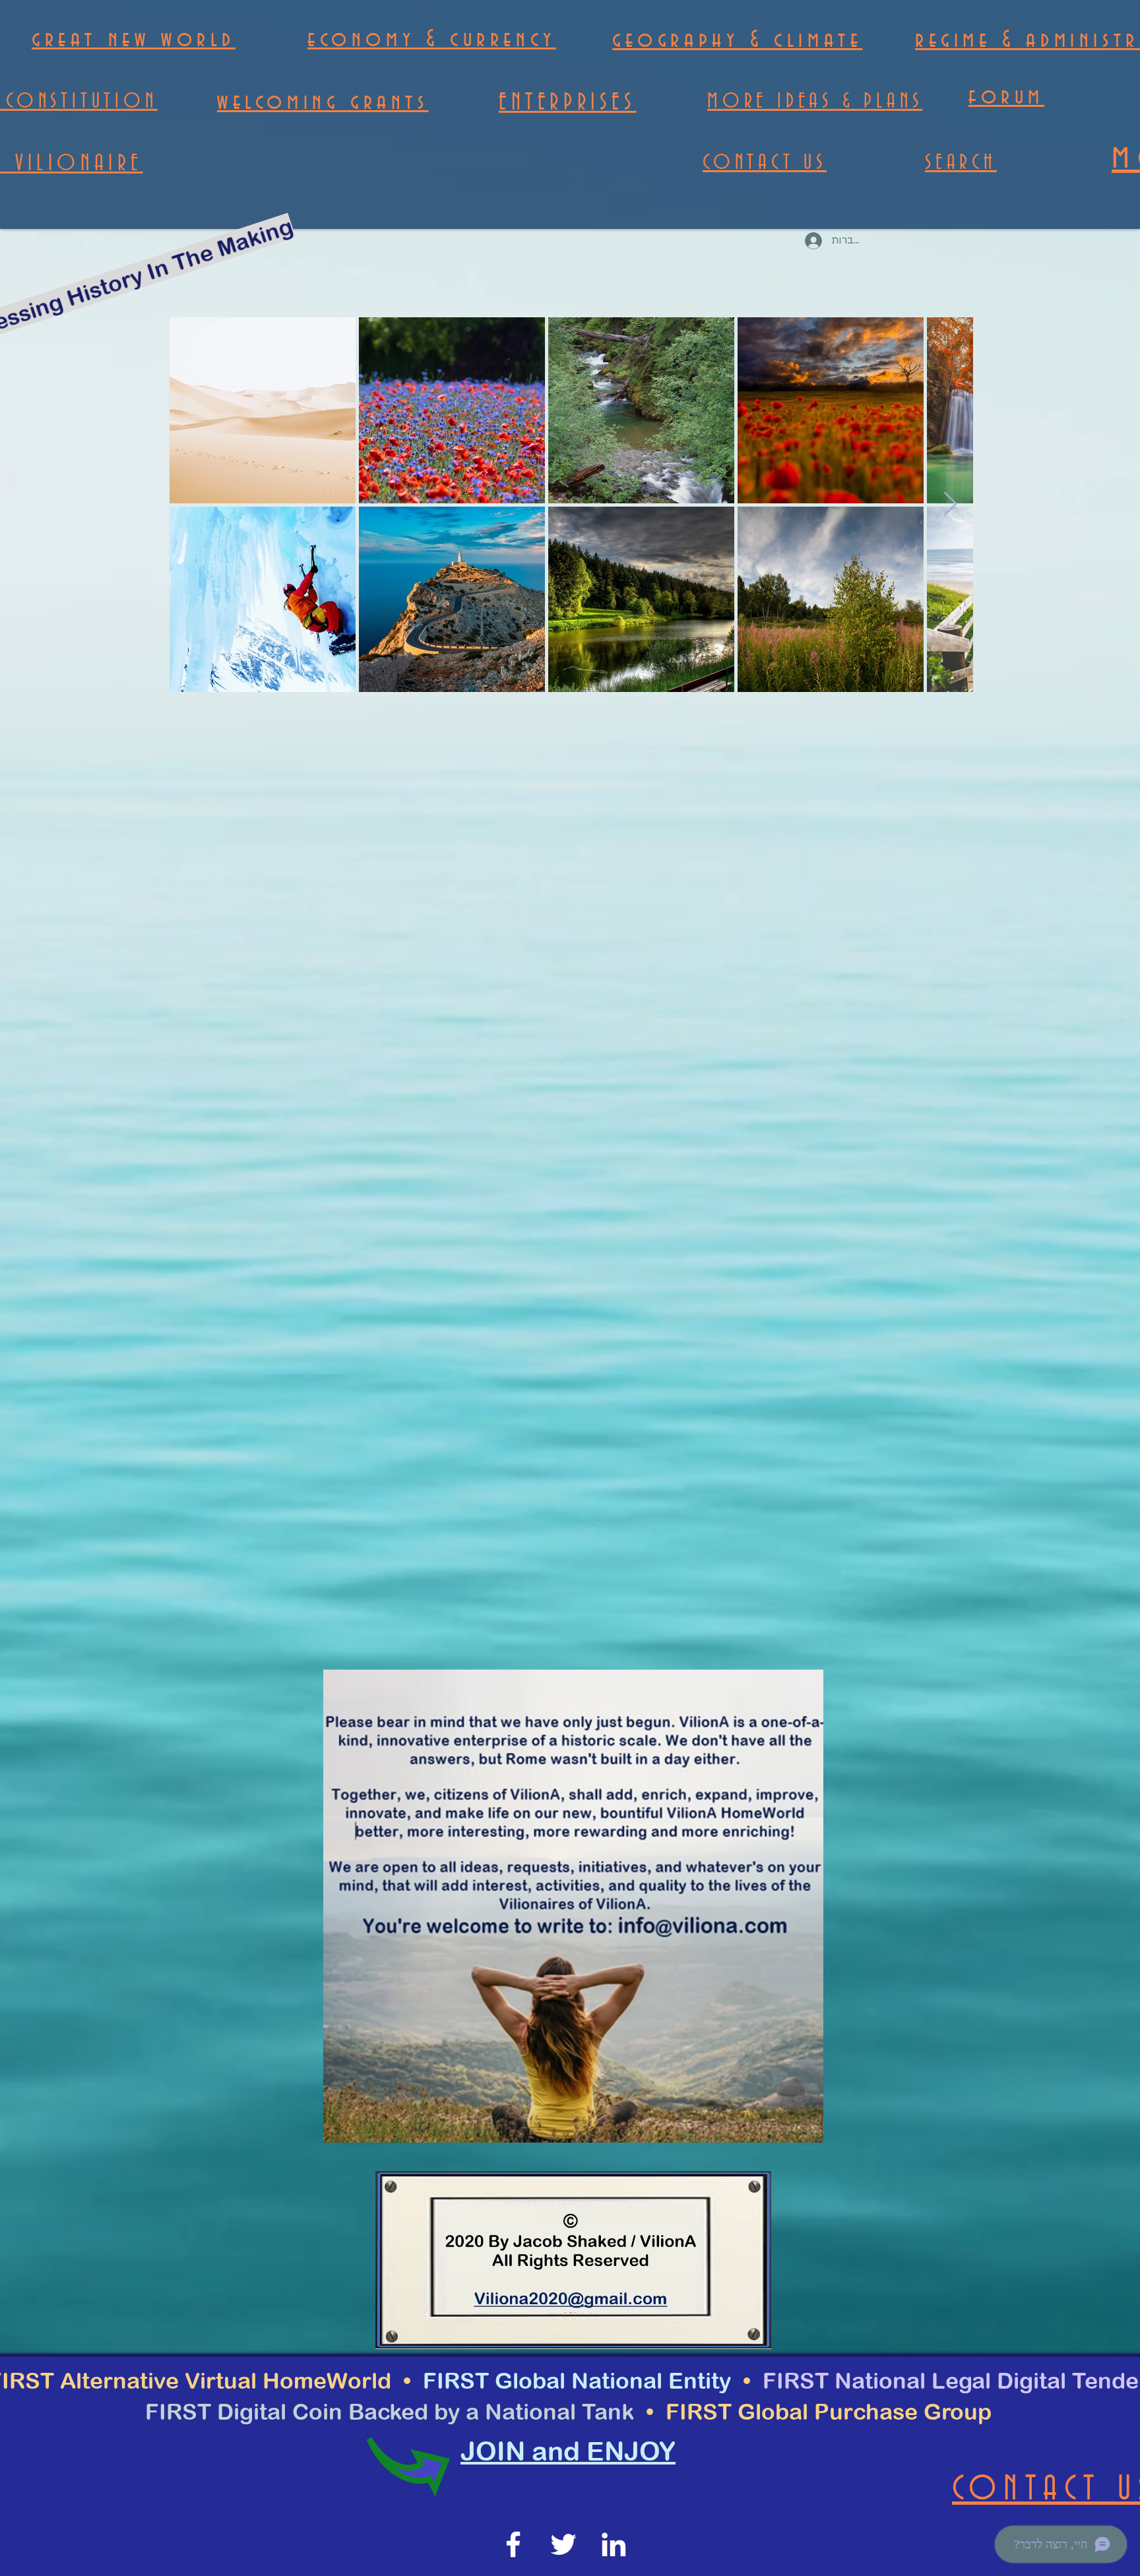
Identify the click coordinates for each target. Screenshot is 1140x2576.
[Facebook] (513, 2544)
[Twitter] (563, 2544)
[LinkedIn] (614, 2544)
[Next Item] (950, 504)
